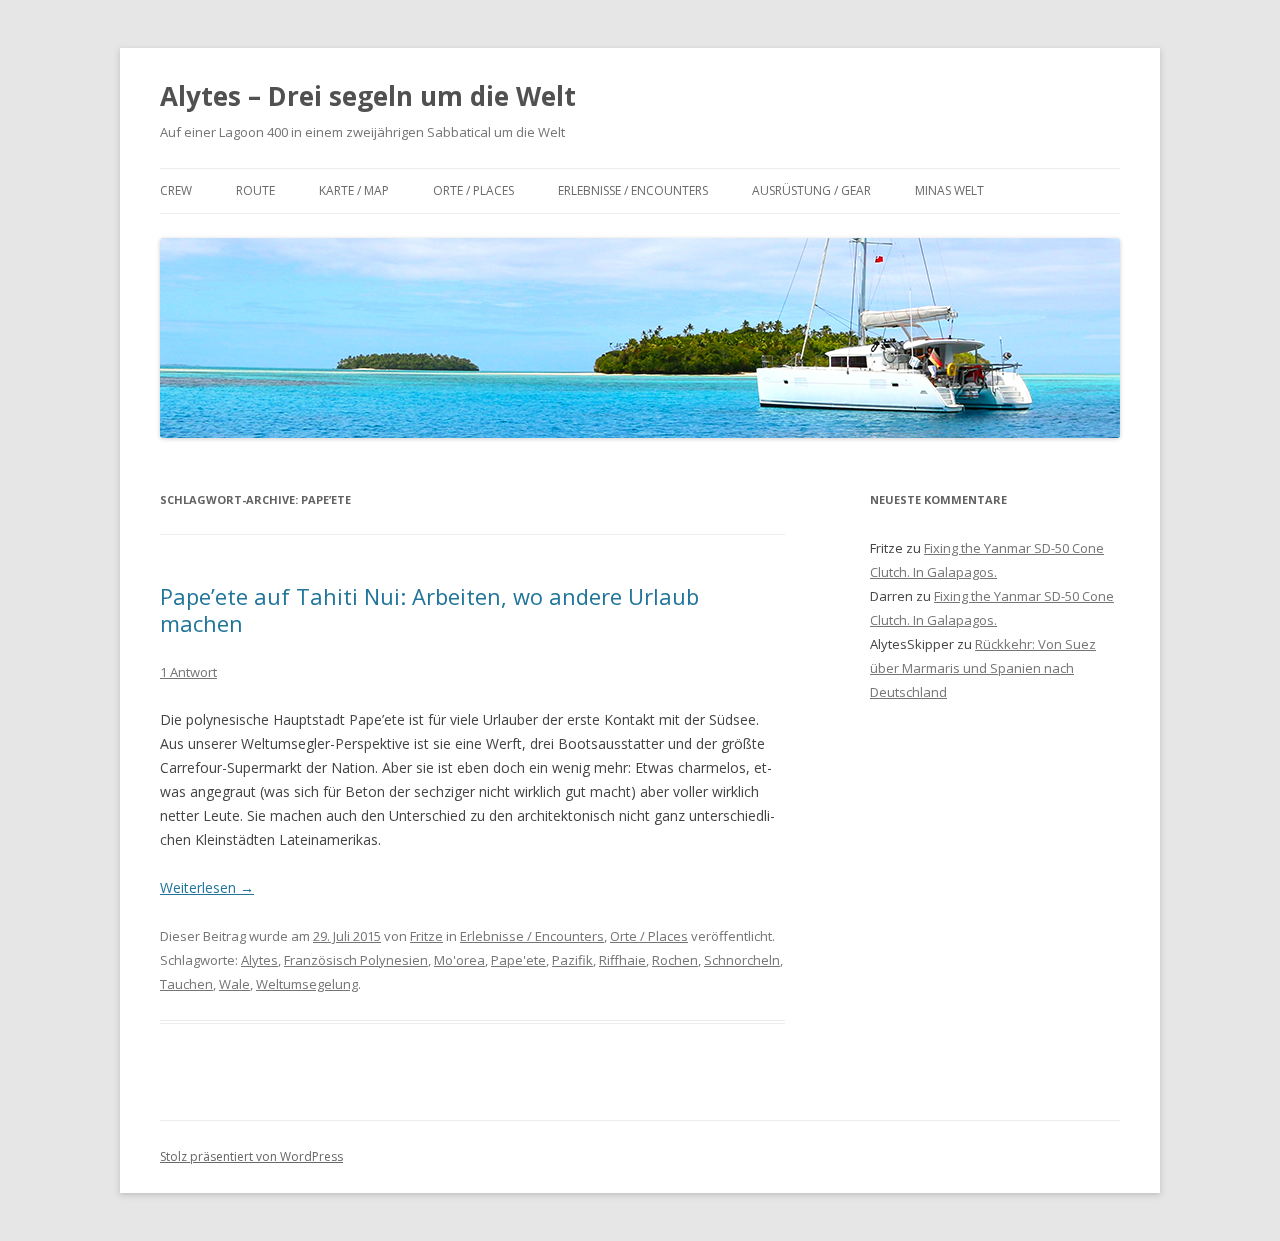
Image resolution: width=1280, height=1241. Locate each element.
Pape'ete (518, 960)
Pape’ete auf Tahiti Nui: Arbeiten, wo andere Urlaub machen (429, 609)
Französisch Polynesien (356, 960)
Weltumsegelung (307, 984)
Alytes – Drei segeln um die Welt (368, 96)
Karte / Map (354, 190)
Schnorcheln (742, 960)
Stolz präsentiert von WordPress (251, 1156)
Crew (176, 190)
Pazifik (572, 960)
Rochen (675, 960)
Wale (234, 984)
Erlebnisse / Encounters (633, 190)
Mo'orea (459, 960)
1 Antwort (188, 672)
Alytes (259, 960)
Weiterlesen (207, 887)
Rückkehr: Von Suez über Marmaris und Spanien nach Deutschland (983, 668)
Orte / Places (473, 190)
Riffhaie (622, 960)
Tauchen (186, 984)
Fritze (426, 936)
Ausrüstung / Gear (811, 190)
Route (255, 190)
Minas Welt (949, 190)
